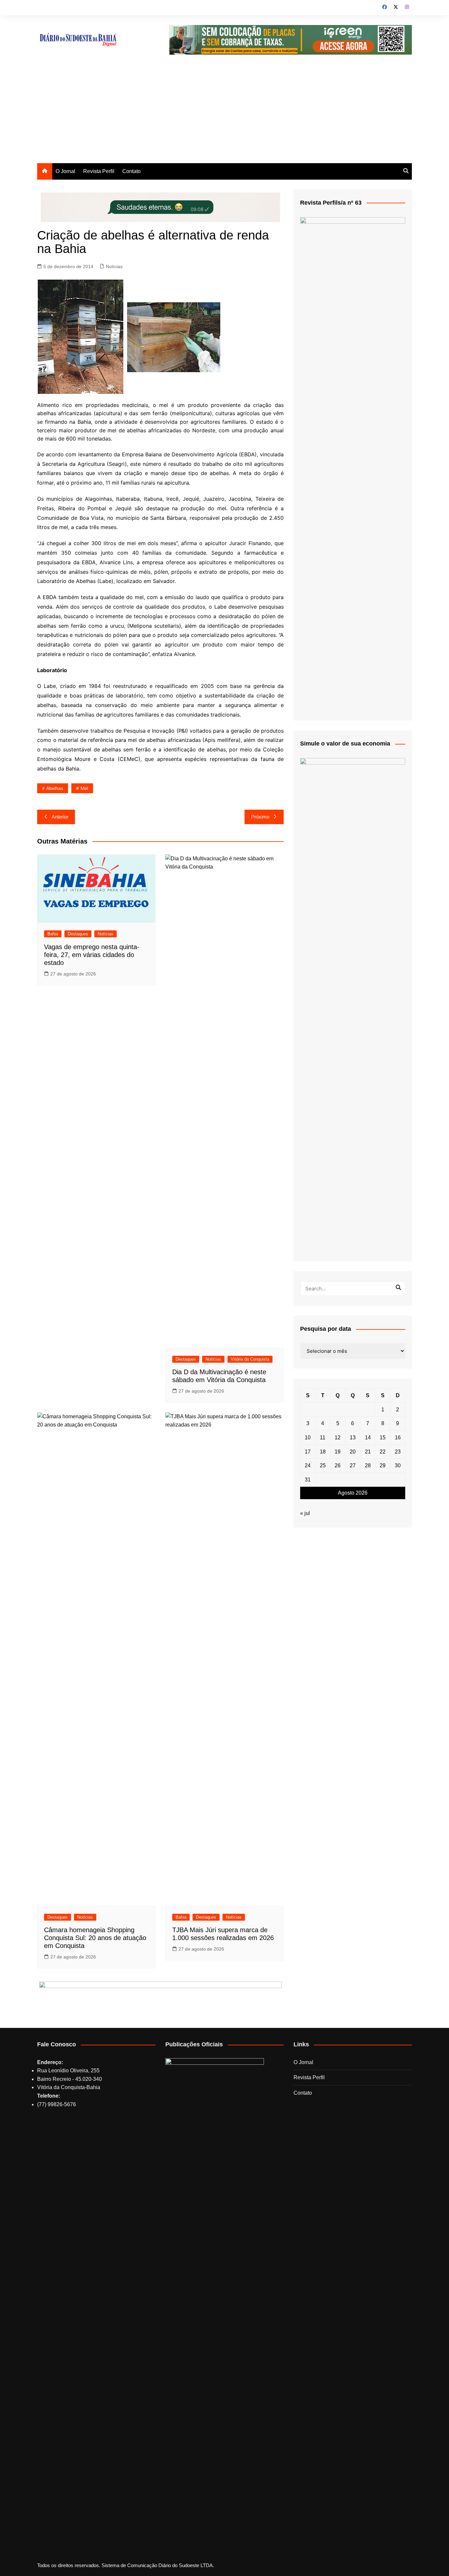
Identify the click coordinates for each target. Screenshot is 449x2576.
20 (353, 1452)
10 (308, 1438)
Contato (131, 171)
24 (308, 1465)
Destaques (78, 934)
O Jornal (65, 171)
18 (323, 1452)
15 (383, 1438)
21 (368, 1452)
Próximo (260, 817)
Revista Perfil (99, 171)
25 (323, 1465)
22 (383, 1452)
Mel (84, 788)
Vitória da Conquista (250, 1359)
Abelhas (55, 788)
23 (398, 1452)
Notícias (114, 266)
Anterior (60, 817)
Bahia (53, 934)
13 (353, 1438)
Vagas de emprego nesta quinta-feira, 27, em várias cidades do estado (92, 955)
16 (398, 1438)
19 (338, 1452)
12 (338, 1438)
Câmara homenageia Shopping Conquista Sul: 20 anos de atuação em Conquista (95, 1938)
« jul (305, 1513)
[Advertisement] (225, 114)
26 (338, 1465)
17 (308, 1452)
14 (368, 1438)
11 (323, 1438)
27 (353, 1465)
